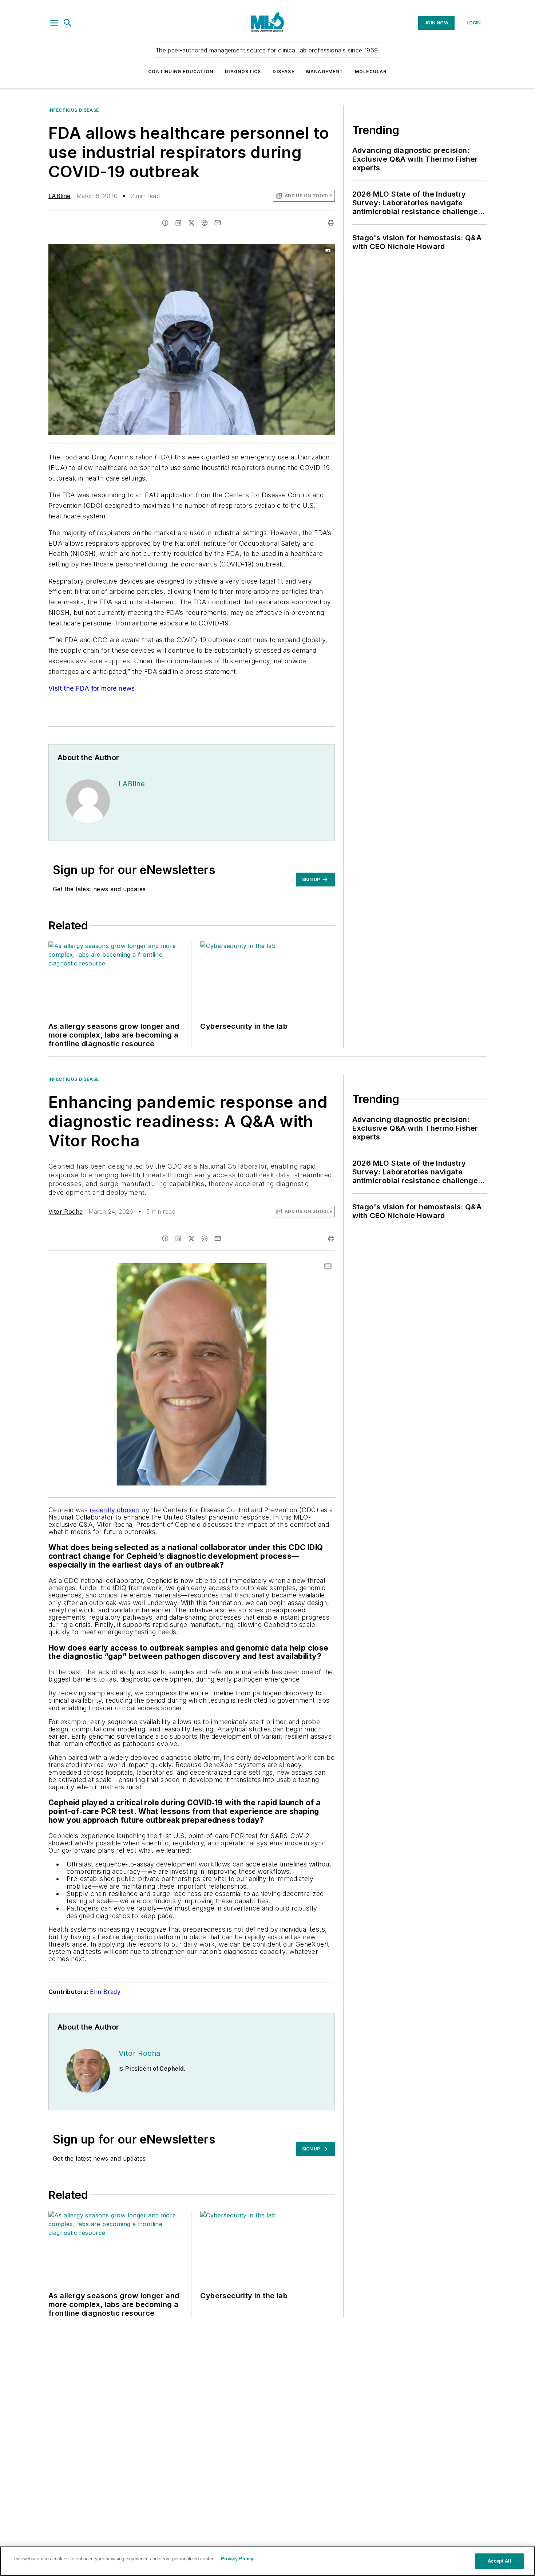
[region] (267, 2561)
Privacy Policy (237, 2559)
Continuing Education (181, 72)
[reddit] (205, 223)
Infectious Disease (74, 110)
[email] (218, 223)
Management (325, 72)
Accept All (499, 2561)
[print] (331, 223)
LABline (60, 196)
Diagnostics (243, 72)
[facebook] (165, 223)
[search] (68, 23)
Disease (283, 72)
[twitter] (191, 223)
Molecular (371, 72)
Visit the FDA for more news (92, 688)
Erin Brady (105, 1992)
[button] (54, 23)
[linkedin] (178, 223)
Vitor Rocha (66, 1212)
